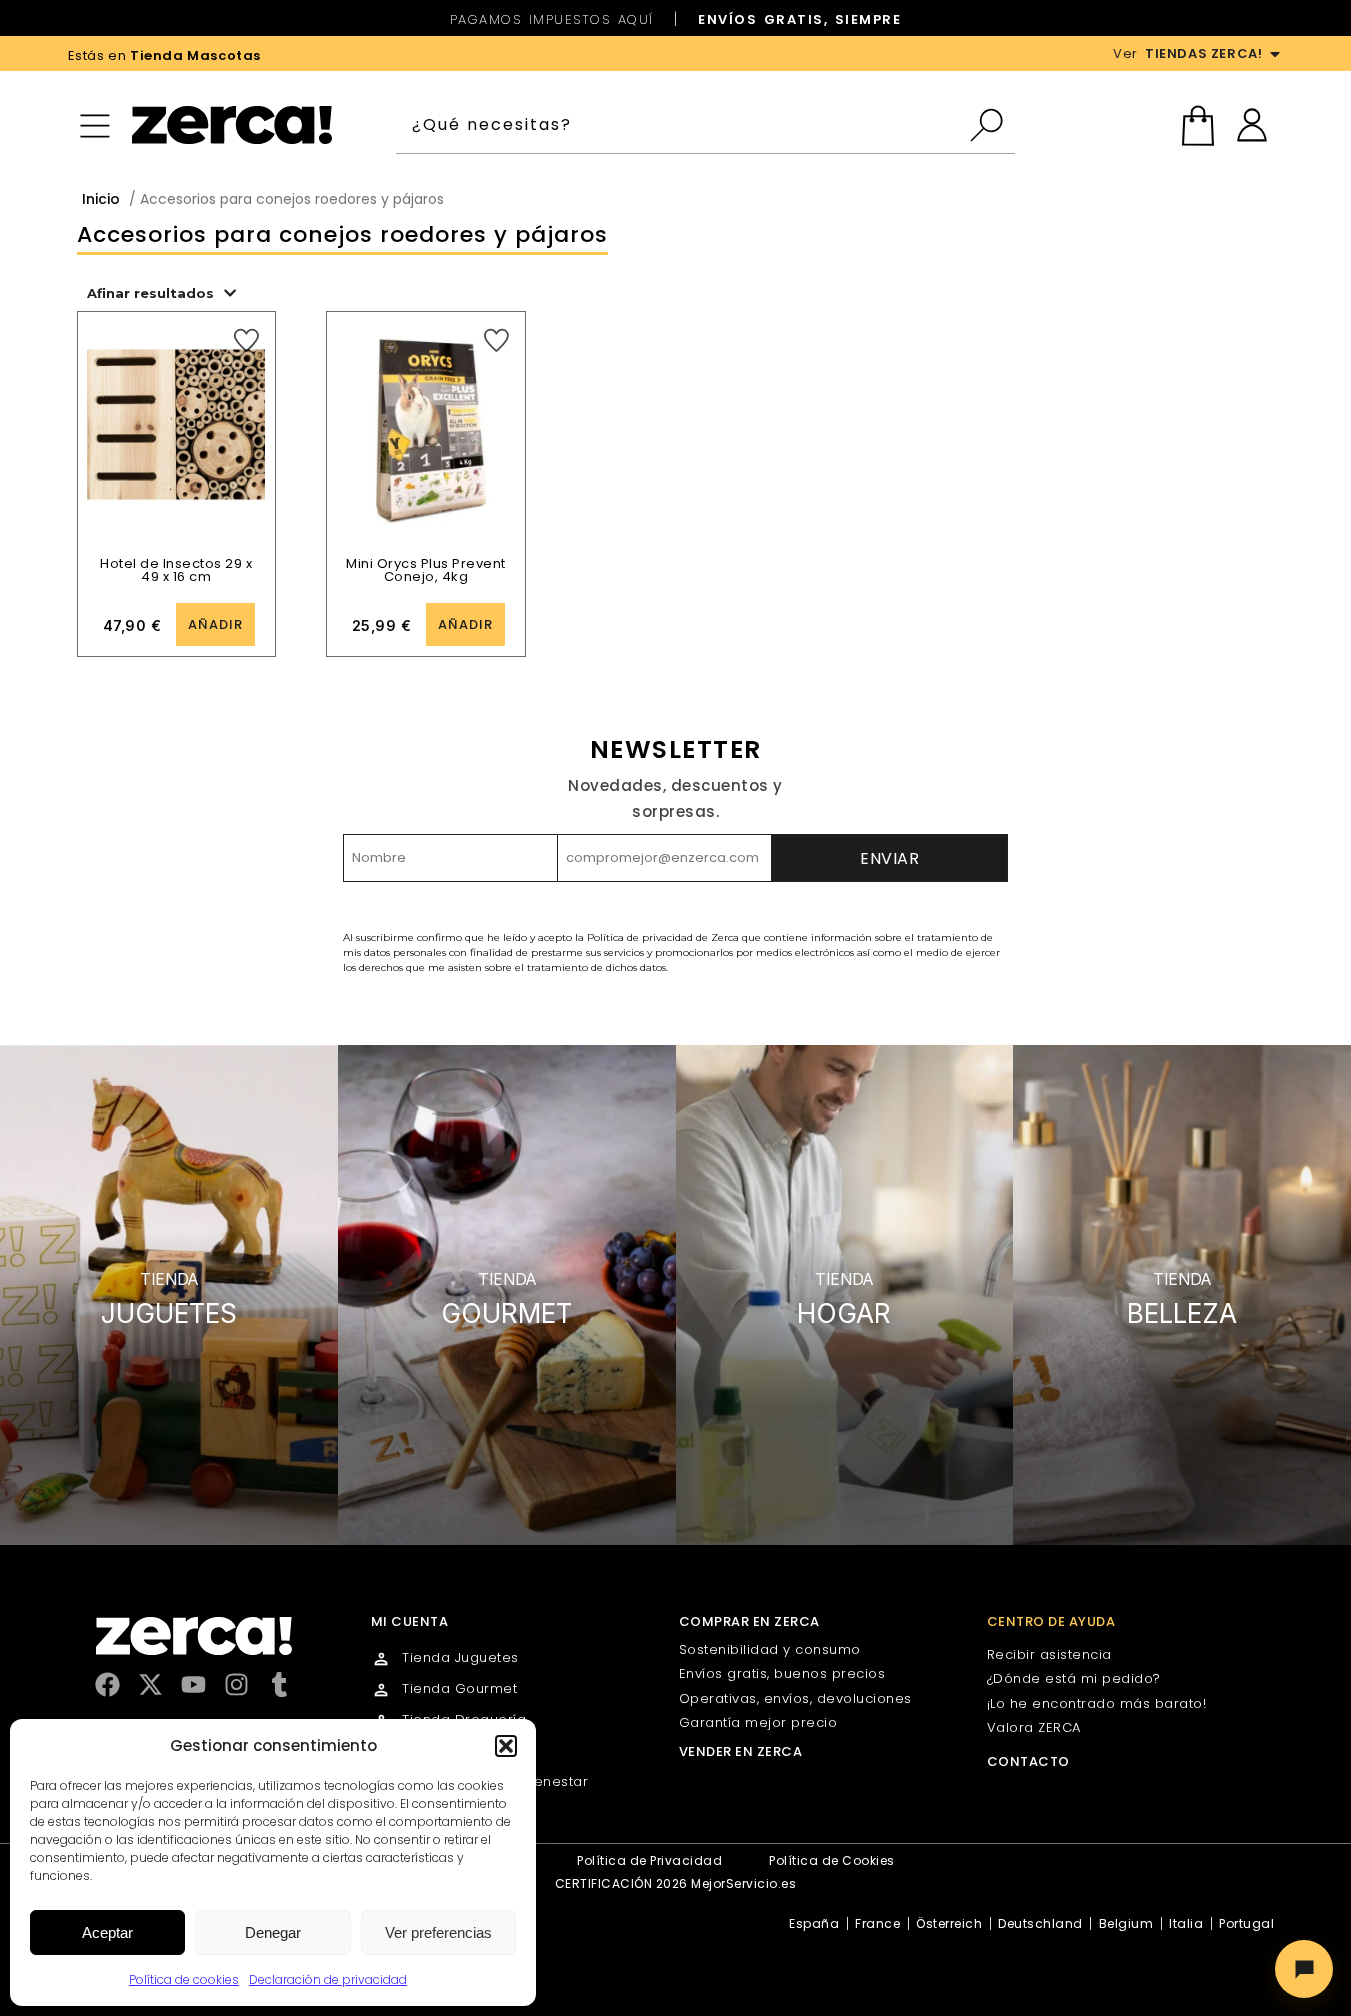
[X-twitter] (150, 1684)
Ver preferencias (438, 1932)
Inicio (101, 199)
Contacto (1028, 1761)
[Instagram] (236, 1684)
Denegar (273, 1932)
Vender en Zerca (741, 1751)
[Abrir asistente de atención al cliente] (1304, 1969)
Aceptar (107, 1932)
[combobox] (682, 125)
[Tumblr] (279, 1684)
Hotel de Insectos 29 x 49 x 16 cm (176, 570)
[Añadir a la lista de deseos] (246, 340)
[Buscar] (991, 125)
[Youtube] (193, 1684)
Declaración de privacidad (328, 1979)
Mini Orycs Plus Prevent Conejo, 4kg (426, 570)
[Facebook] (107, 1684)
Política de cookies (184, 1979)
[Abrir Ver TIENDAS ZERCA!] (1275, 54)
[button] (506, 1746)
